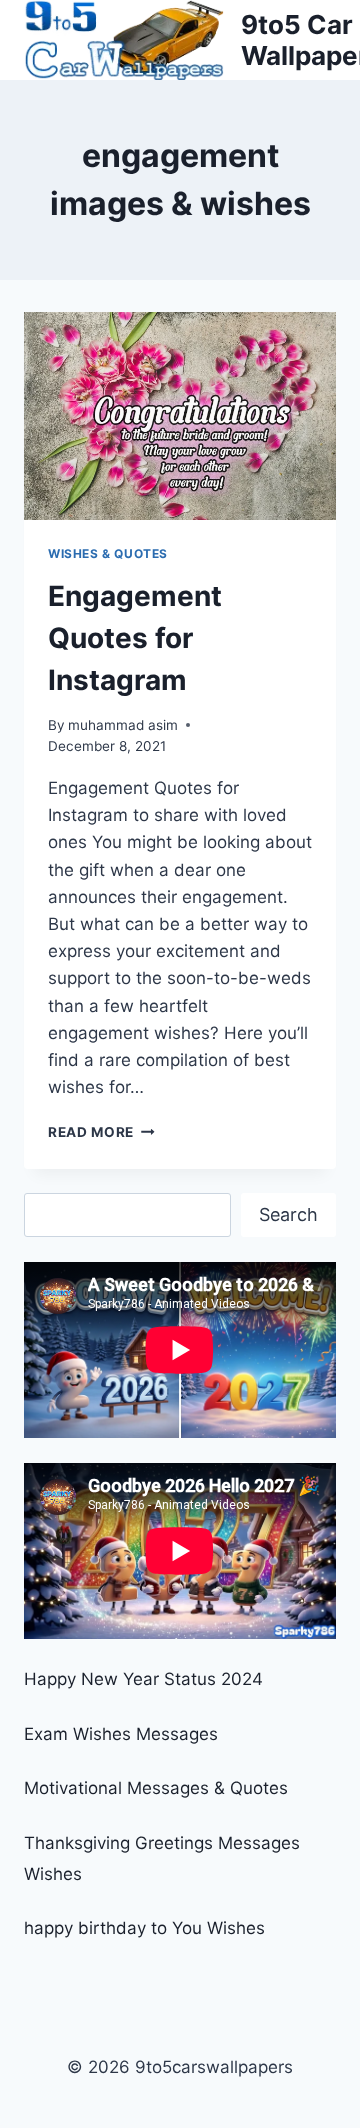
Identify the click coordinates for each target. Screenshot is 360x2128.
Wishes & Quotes (108, 553)
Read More (101, 1132)
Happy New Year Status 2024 (143, 1679)
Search (288, 1214)
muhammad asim (123, 725)
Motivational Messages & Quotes (156, 1788)
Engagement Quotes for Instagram (135, 638)
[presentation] (180, 416)
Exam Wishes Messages (121, 1734)
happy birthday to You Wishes (144, 1928)
